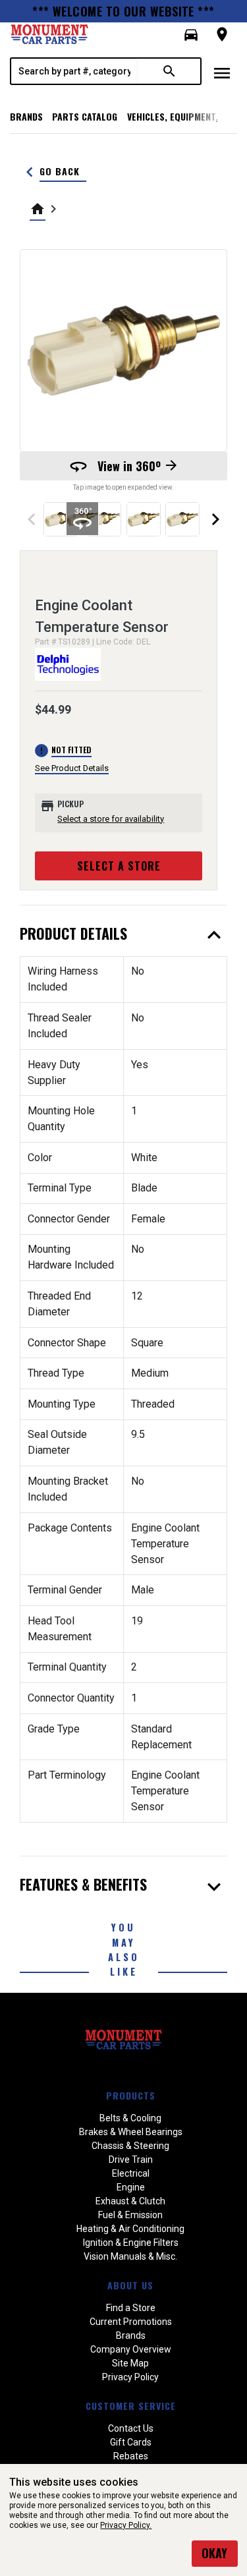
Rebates (131, 2456)
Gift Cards (131, 2442)
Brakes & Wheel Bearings (131, 2132)
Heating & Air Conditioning (130, 2229)
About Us (130, 2285)
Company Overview (131, 2349)
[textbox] (74, 71)
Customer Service (131, 2406)
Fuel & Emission (130, 2215)
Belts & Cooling (130, 2118)
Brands (26, 116)
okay (214, 2553)
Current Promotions (131, 2322)
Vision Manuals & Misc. (130, 2256)
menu (222, 73)
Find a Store (131, 2308)
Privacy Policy (130, 2377)
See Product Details (72, 768)
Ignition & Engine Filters (131, 2243)
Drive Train (131, 2160)
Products (131, 2095)
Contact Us (131, 2428)
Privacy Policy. (126, 2525)
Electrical (131, 2173)
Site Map (130, 2363)
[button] (191, 35)
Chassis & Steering (130, 2146)
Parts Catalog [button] (85, 116)
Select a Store (119, 866)
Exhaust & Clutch (130, 2201)
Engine (131, 2187)
